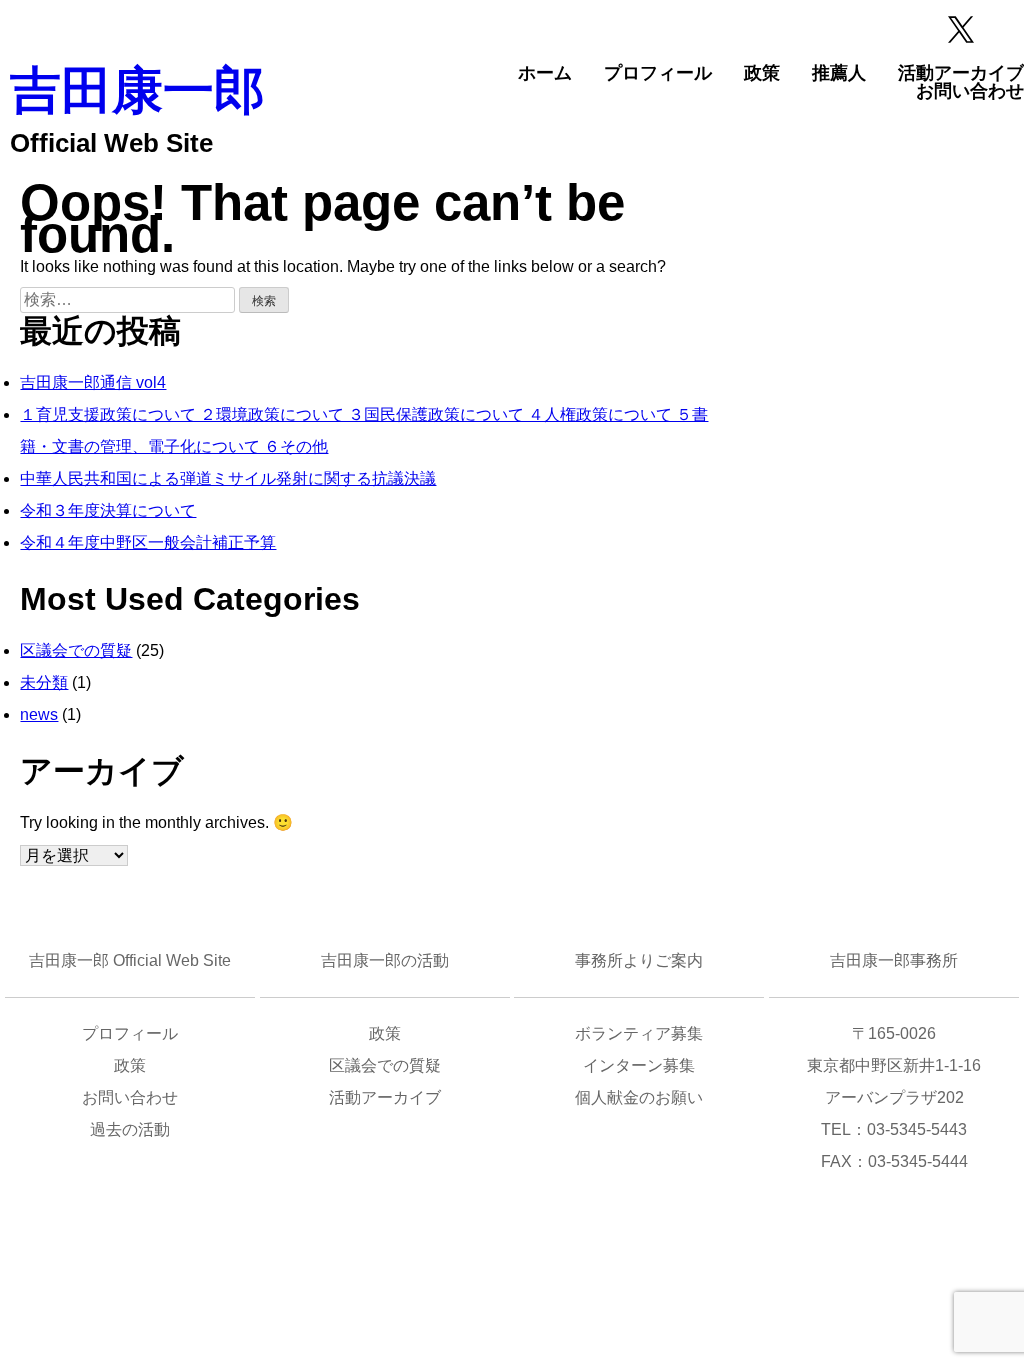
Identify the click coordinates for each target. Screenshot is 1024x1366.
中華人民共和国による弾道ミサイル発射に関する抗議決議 (228, 478)
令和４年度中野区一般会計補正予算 (148, 542)
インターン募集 (639, 1065)
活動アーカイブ (961, 73)
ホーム (545, 73)
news (39, 714)
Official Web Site (111, 143)
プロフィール (658, 73)
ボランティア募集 (639, 1033)
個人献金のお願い (639, 1097)
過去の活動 (130, 1129)
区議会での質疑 (76, 650)
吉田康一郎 (137, 90)
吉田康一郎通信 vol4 (93, 382)
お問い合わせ (970, 91)
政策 (762, 73)
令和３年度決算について (108, 510)
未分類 (44, 682)
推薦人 (839, 73)
